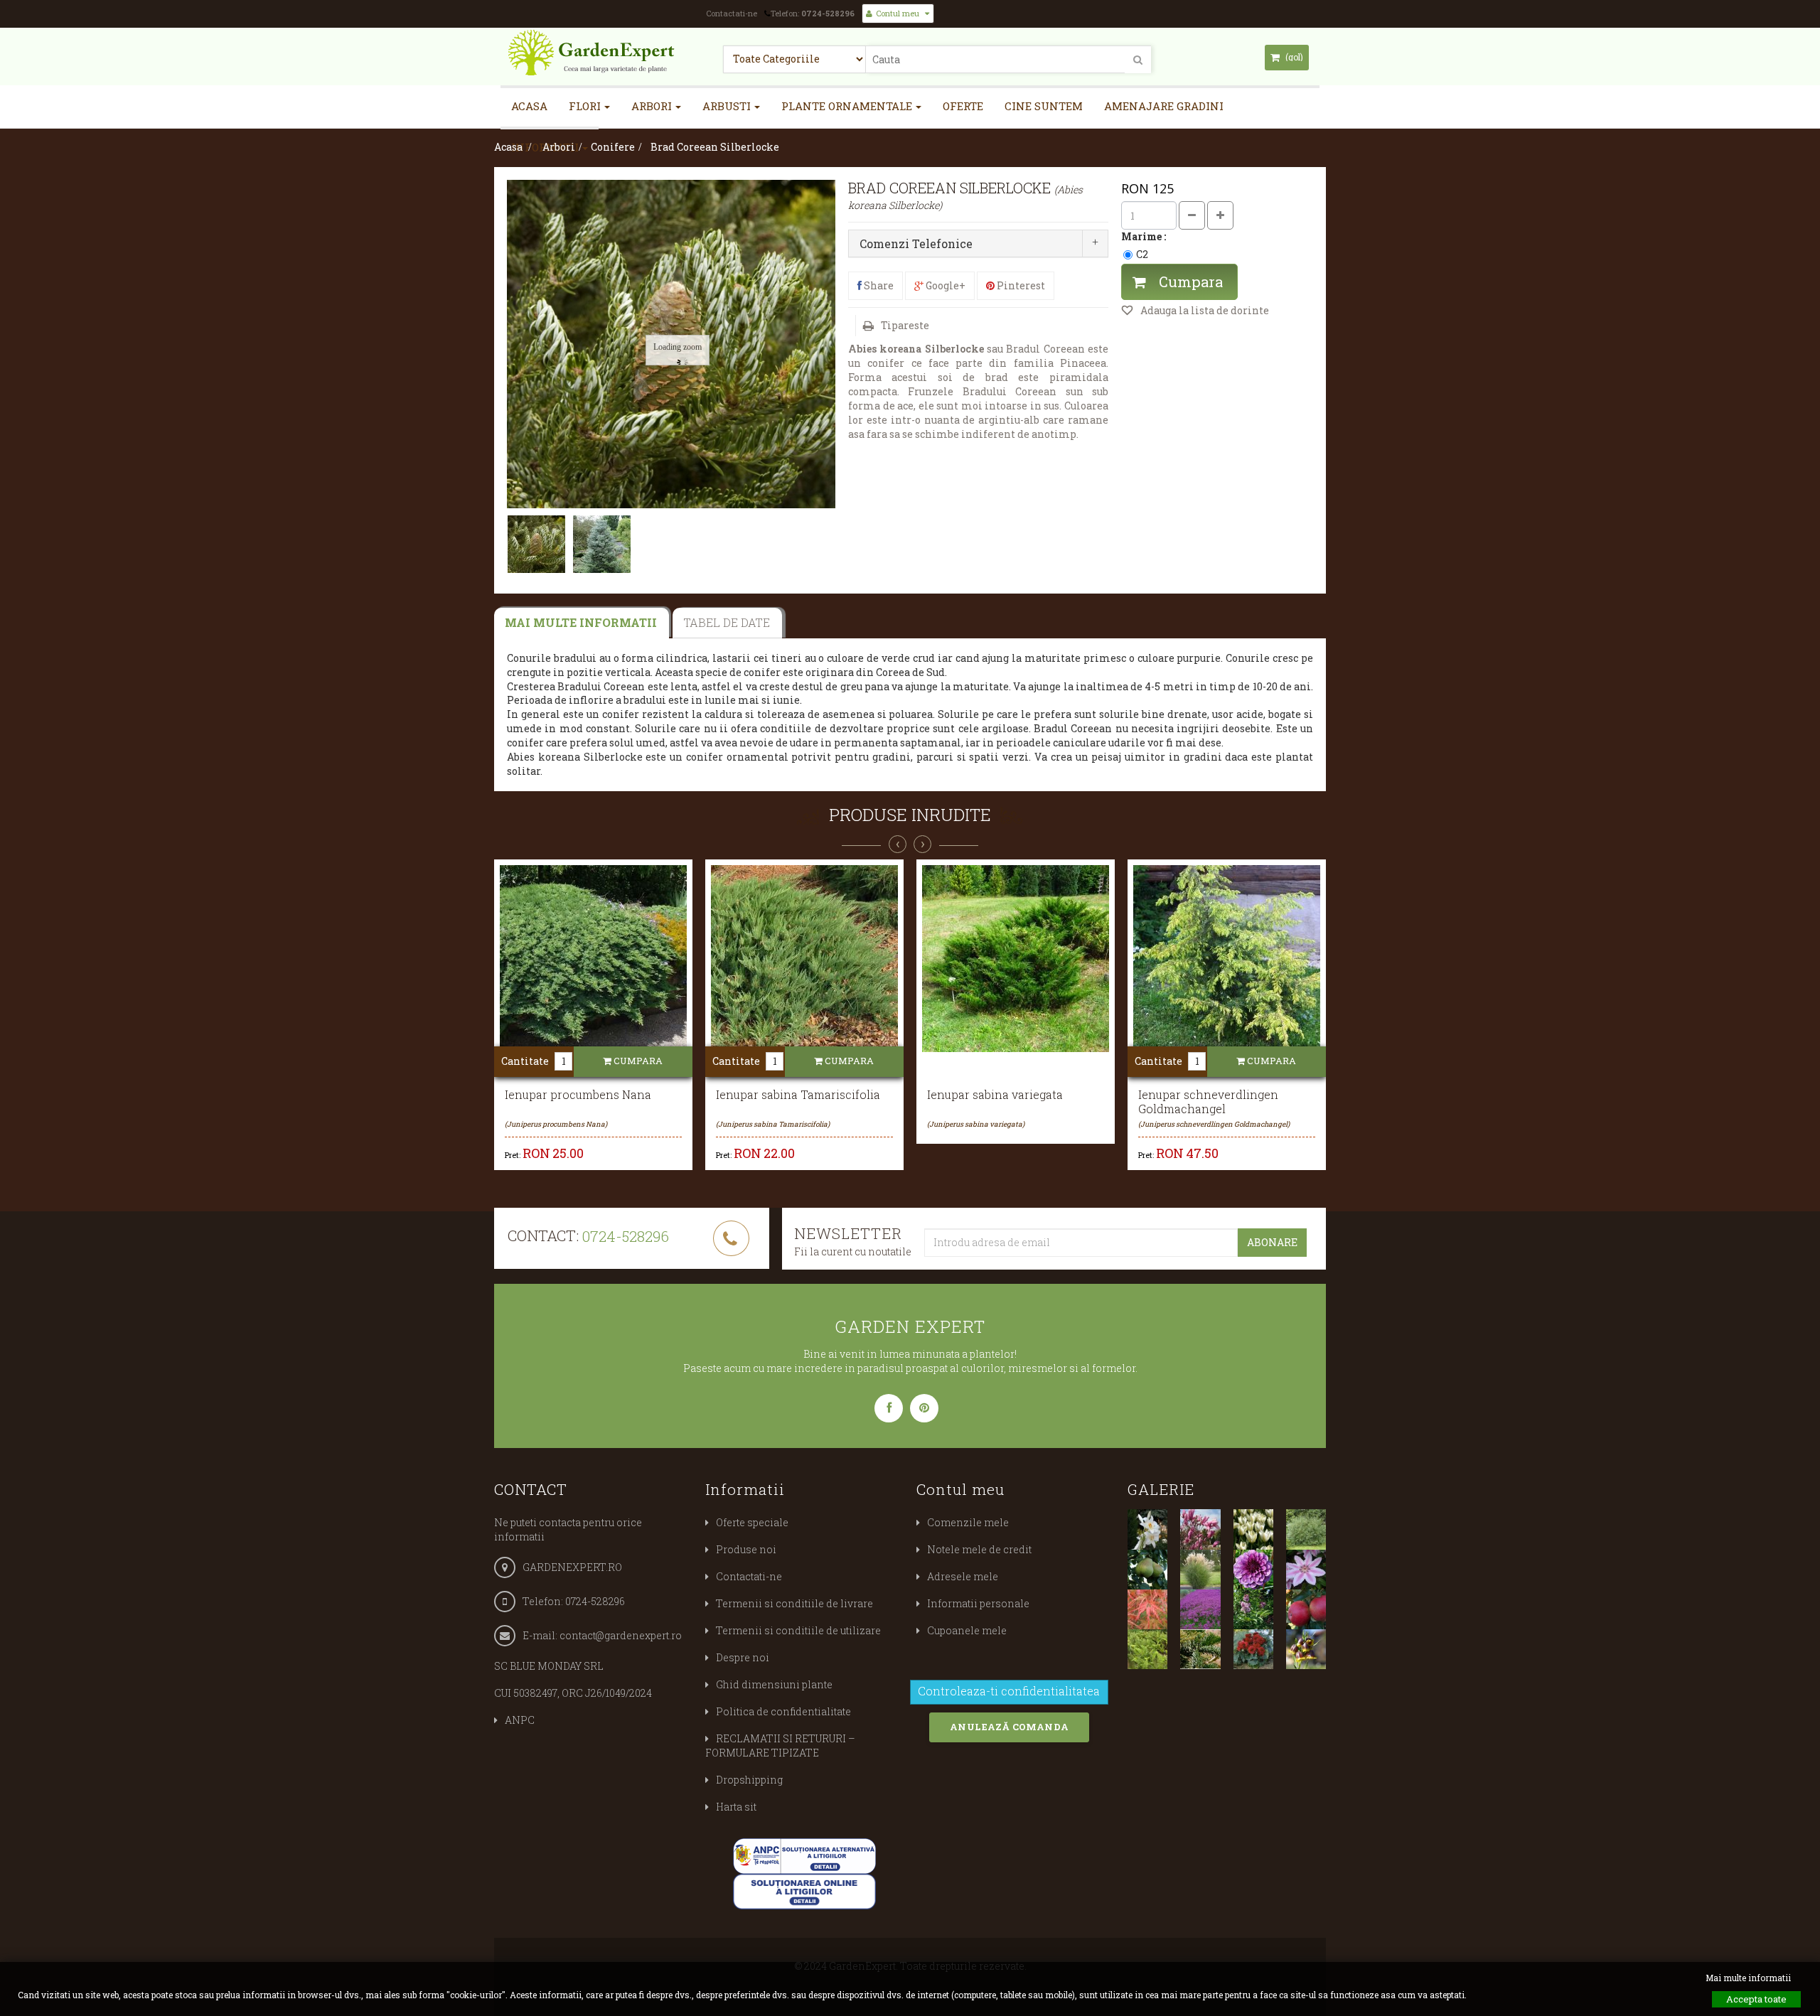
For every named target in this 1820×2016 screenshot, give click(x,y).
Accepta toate (1756, 1999)
